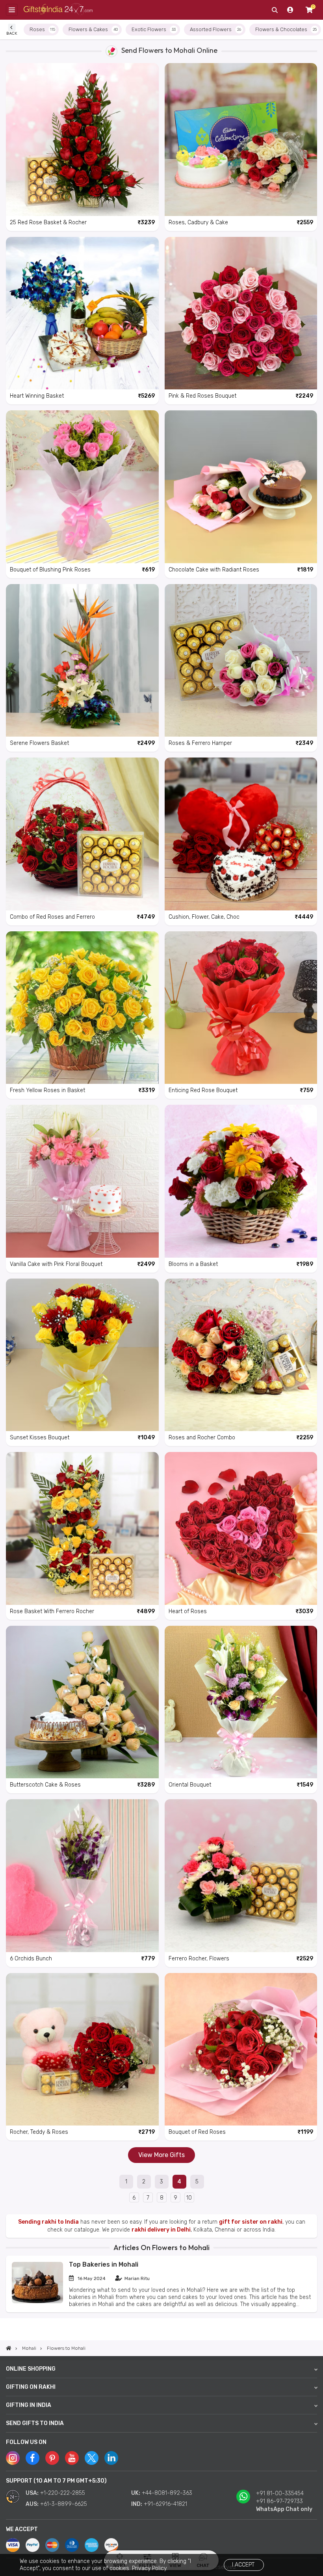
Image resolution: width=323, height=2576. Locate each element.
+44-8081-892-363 (167, 2493)
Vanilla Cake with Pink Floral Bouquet (56, 1264)
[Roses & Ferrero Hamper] (241, 661)
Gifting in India (29, 2405)
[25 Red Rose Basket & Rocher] (82, 140)
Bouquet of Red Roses (197, 2132)
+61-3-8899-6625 (64, 2504)
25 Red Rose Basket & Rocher (48, 222)
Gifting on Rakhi (31, 2387)
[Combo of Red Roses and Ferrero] (82, 834)
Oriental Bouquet (190, 1785)
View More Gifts (161, 2155)
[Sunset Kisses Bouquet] (82, 1355)
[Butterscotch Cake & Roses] (82, 1702)
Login (290, 10)
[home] (9, 2348)
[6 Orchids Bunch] (82, 1876)
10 (189, 2198)
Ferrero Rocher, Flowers (199, 1959)
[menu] (12, 10)
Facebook (32, 2458)
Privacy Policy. (150, 2568)
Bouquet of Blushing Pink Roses (50, 570)
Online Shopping (31, 2369)
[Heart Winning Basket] (82, 313)
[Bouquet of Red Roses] (241, 2049)
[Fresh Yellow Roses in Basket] (82, 1008)
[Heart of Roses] (241, 1528)
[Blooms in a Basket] (241, 1181)
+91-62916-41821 (165, 2504)
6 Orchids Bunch (31, 1959)
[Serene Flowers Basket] (82, 661)
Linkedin (111, 2458)
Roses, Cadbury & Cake (198, 222)
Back (12, 33)
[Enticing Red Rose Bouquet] (241, 1008)
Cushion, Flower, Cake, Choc (204, 917)
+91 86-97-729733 (279, 2501)
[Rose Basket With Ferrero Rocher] (82, 1528)
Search (275, 10)
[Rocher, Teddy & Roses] (82, 2049)
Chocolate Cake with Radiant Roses (214, 570)
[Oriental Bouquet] (241, 1702)
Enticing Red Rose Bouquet (203, 1090)
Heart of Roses (188, 1611)
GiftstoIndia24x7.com (58, 10)
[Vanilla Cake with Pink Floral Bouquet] (82, 1181)
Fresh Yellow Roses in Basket (47, 1090)
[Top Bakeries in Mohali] (37, 2301)
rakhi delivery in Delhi (161, 2230)
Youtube (72, 2458)
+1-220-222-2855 (63, 2493)
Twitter (92, 2458)
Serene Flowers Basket (39, 743)
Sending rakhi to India (48, 2222)
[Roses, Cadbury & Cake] (241, 140)
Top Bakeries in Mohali (104, 2264)
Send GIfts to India (35, 2423)
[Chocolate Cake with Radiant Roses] (241, 487)
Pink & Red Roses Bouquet (202, 396)
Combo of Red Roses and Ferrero (52, 917)
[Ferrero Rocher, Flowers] (241, 1876)
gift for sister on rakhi (251, 2222)
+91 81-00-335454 (280, 2493)
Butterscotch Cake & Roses (45, 1785)
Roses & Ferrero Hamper (200, 743)
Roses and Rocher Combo (202, 1438)
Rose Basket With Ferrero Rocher (52, 1611)
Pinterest (52, 2458)
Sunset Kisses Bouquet (40, 1438)
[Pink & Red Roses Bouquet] (241, 313)
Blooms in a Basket (193, 1264)
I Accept (243, 2565)
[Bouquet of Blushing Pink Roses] (82, 487)
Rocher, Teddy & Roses (39, 2132)
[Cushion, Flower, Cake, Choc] (241, 834)
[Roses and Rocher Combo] (241, 1355)
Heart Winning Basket (37, 396)
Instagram (13, 2458)
